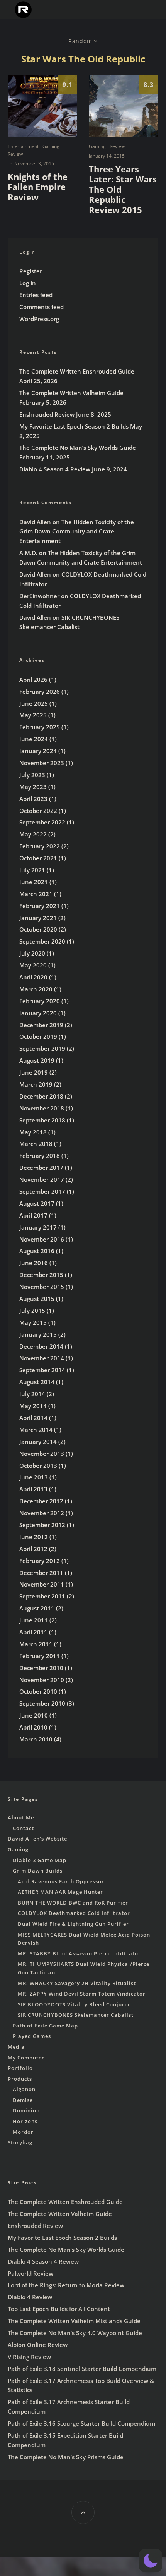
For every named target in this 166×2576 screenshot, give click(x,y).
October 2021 (38, 858)
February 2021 (40, 906)
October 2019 (38, 1036)
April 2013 (33, 1489)
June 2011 (34, 1620)
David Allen (35, 522)
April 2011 (33, 1632)
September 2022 (42, 822)
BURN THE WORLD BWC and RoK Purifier (73, 1903)
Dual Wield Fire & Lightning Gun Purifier (73, 1924)
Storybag (20, 2142)
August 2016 (37, 1251)
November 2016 (42, 1239)
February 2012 (40, 1561)
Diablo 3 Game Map (40, 1860)
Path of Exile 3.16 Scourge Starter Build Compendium (81, 2423)
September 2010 (42, 1703)
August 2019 (37, 1060)
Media (16, 2047)
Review (15, 154)
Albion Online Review (38, 2345)
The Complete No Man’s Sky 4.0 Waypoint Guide (75, 2333)
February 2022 (40, 846)
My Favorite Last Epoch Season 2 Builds (74, 426)
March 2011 (36, 1644)
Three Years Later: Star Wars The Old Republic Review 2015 (123, 189)
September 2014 (42, 1370)
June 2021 (34, 882)
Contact (23, 1828)
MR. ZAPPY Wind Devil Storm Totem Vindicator (82, 1994)
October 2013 (38, 1466)
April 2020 (33, 977)
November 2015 (42, 1287)
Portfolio (20, 2068)
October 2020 (38, 929)
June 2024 (34, 739)
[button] (151, 2561)
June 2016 (34, 1263)
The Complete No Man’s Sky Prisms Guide (66, 2457)
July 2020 (32, 953)
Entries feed (36, 295)
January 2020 (38, 1013)
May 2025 (33, 715)
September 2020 (42, 941)
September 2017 (42, 1191)
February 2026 (40, 692)
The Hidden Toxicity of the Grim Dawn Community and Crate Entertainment (77, 532)
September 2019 (42, 1048)
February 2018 (40, 1156)
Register (31, 271)
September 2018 (42, 1120)
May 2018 (33, 1132)
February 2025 (40, 727)
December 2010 (41, 1668)
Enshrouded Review (47, 414)
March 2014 (36, 1430)
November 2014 (42, 1358)
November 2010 (42, 1680)
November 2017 (42, 1179)
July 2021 (32, 870)
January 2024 (38, 751)
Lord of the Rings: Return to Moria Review (66, 2285)
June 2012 (34, 1537)
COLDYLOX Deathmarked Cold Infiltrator (74, 1913)
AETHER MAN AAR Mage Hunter (60, 1892)
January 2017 (38, 1227)
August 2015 (37, 1299)
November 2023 (42, 763)
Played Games (32, 2036)
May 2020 (33, 965)
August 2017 (37, 1203)
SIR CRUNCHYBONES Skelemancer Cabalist (76, 2015)
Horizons (25, 2121)
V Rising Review (29, 2357)
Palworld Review (30, 2273)
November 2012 (42, 1513)
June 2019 (34, 1072)
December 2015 (41, 1275)
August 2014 (37, 1382)
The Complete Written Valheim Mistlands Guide (74, 2321)
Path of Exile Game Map (45, 2026)
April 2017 (33, 1215)
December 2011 (41, 1573)
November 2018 (42, 1108)
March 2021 (36, 894)
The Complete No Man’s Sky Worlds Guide (78, 448)
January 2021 (38, 918)
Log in (28, 283)
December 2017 (41, 1168)
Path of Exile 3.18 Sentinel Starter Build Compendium (82, 2369)
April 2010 (33, 1727)
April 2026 (33, 680)
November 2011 (42, 1584)
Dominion (26, 2110)
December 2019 (41, 1025)
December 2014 (41, 1346)
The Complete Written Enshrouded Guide (77, 371)
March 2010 (36, 1739)
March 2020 (36, 989)
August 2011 (37, 1608)
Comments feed (41, 307)
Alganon (24, 2089)
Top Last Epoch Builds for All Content (59, 2309)
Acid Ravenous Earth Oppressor (61, 1881)
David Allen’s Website (37, 1839)
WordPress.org (39, 319)
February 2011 (40, 1656)
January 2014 (38, 1442)
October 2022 (38, 811)
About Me (21, 1817)
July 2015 (32, 1311)
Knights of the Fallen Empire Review (38, 187)
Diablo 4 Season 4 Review (55, 469)
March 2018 (36, 1144)
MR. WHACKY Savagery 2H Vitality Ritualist (77, 1983)
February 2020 (40, 1001)
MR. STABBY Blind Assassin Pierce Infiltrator (79, 1953)
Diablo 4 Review (30, 2297)
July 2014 (32, 1394)
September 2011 (42, 1596)
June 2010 (34, 1715)
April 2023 (33, 799)
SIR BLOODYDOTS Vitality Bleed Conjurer (74, 2004)
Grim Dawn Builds (38, 1871)
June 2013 (34, 1477)
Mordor (23, 2132)
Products (20, 2079)
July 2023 (32, 775)
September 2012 (42, 1525)
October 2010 (38, 1691)
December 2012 (41, 1501)
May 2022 (33, 834)
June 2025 (34, 703)
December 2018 (41, 1096)
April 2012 (33, 1549)
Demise (23, 2100)
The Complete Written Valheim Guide (71, 393)
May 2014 (33, 1406)
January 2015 (38, 1334)
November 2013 (42, 1454)
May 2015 (33, 1322)
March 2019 (36, 1084)
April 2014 (33, 1418)
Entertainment (23, 146)
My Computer (26, 2058)
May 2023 (33, 787)
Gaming (51, 146)
